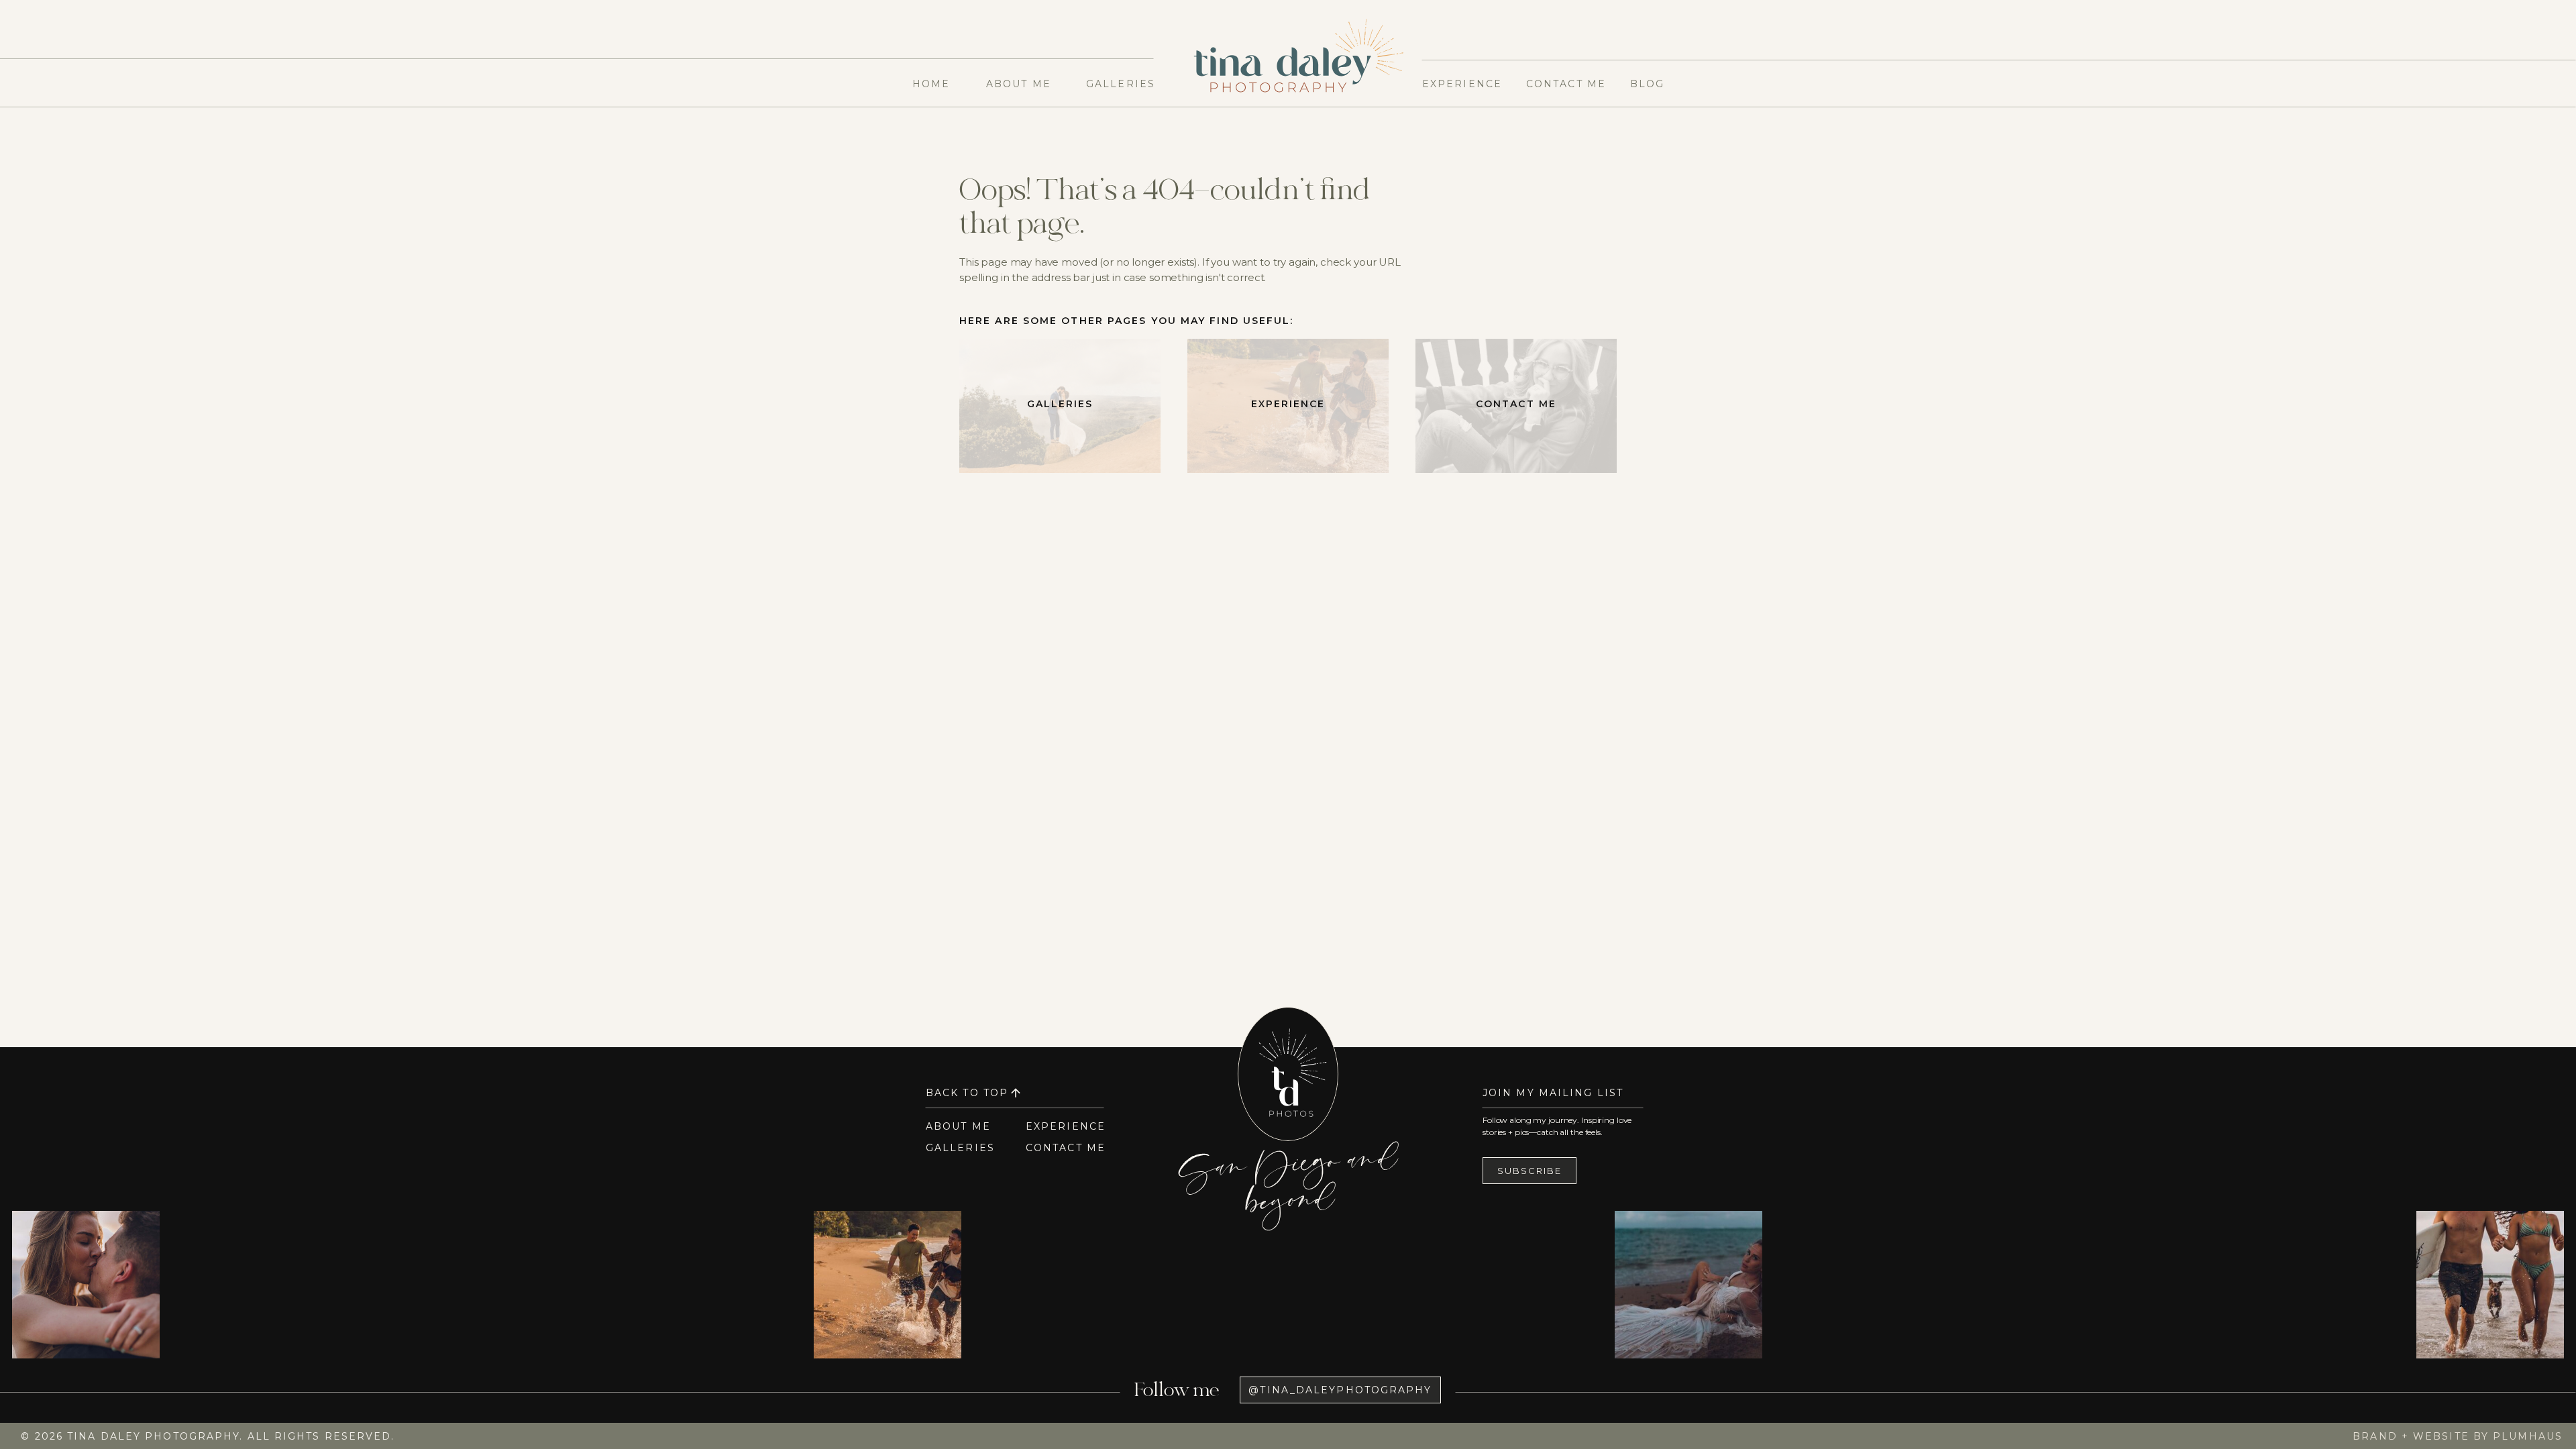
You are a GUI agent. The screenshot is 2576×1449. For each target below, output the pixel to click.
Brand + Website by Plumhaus (2458, 1436)
